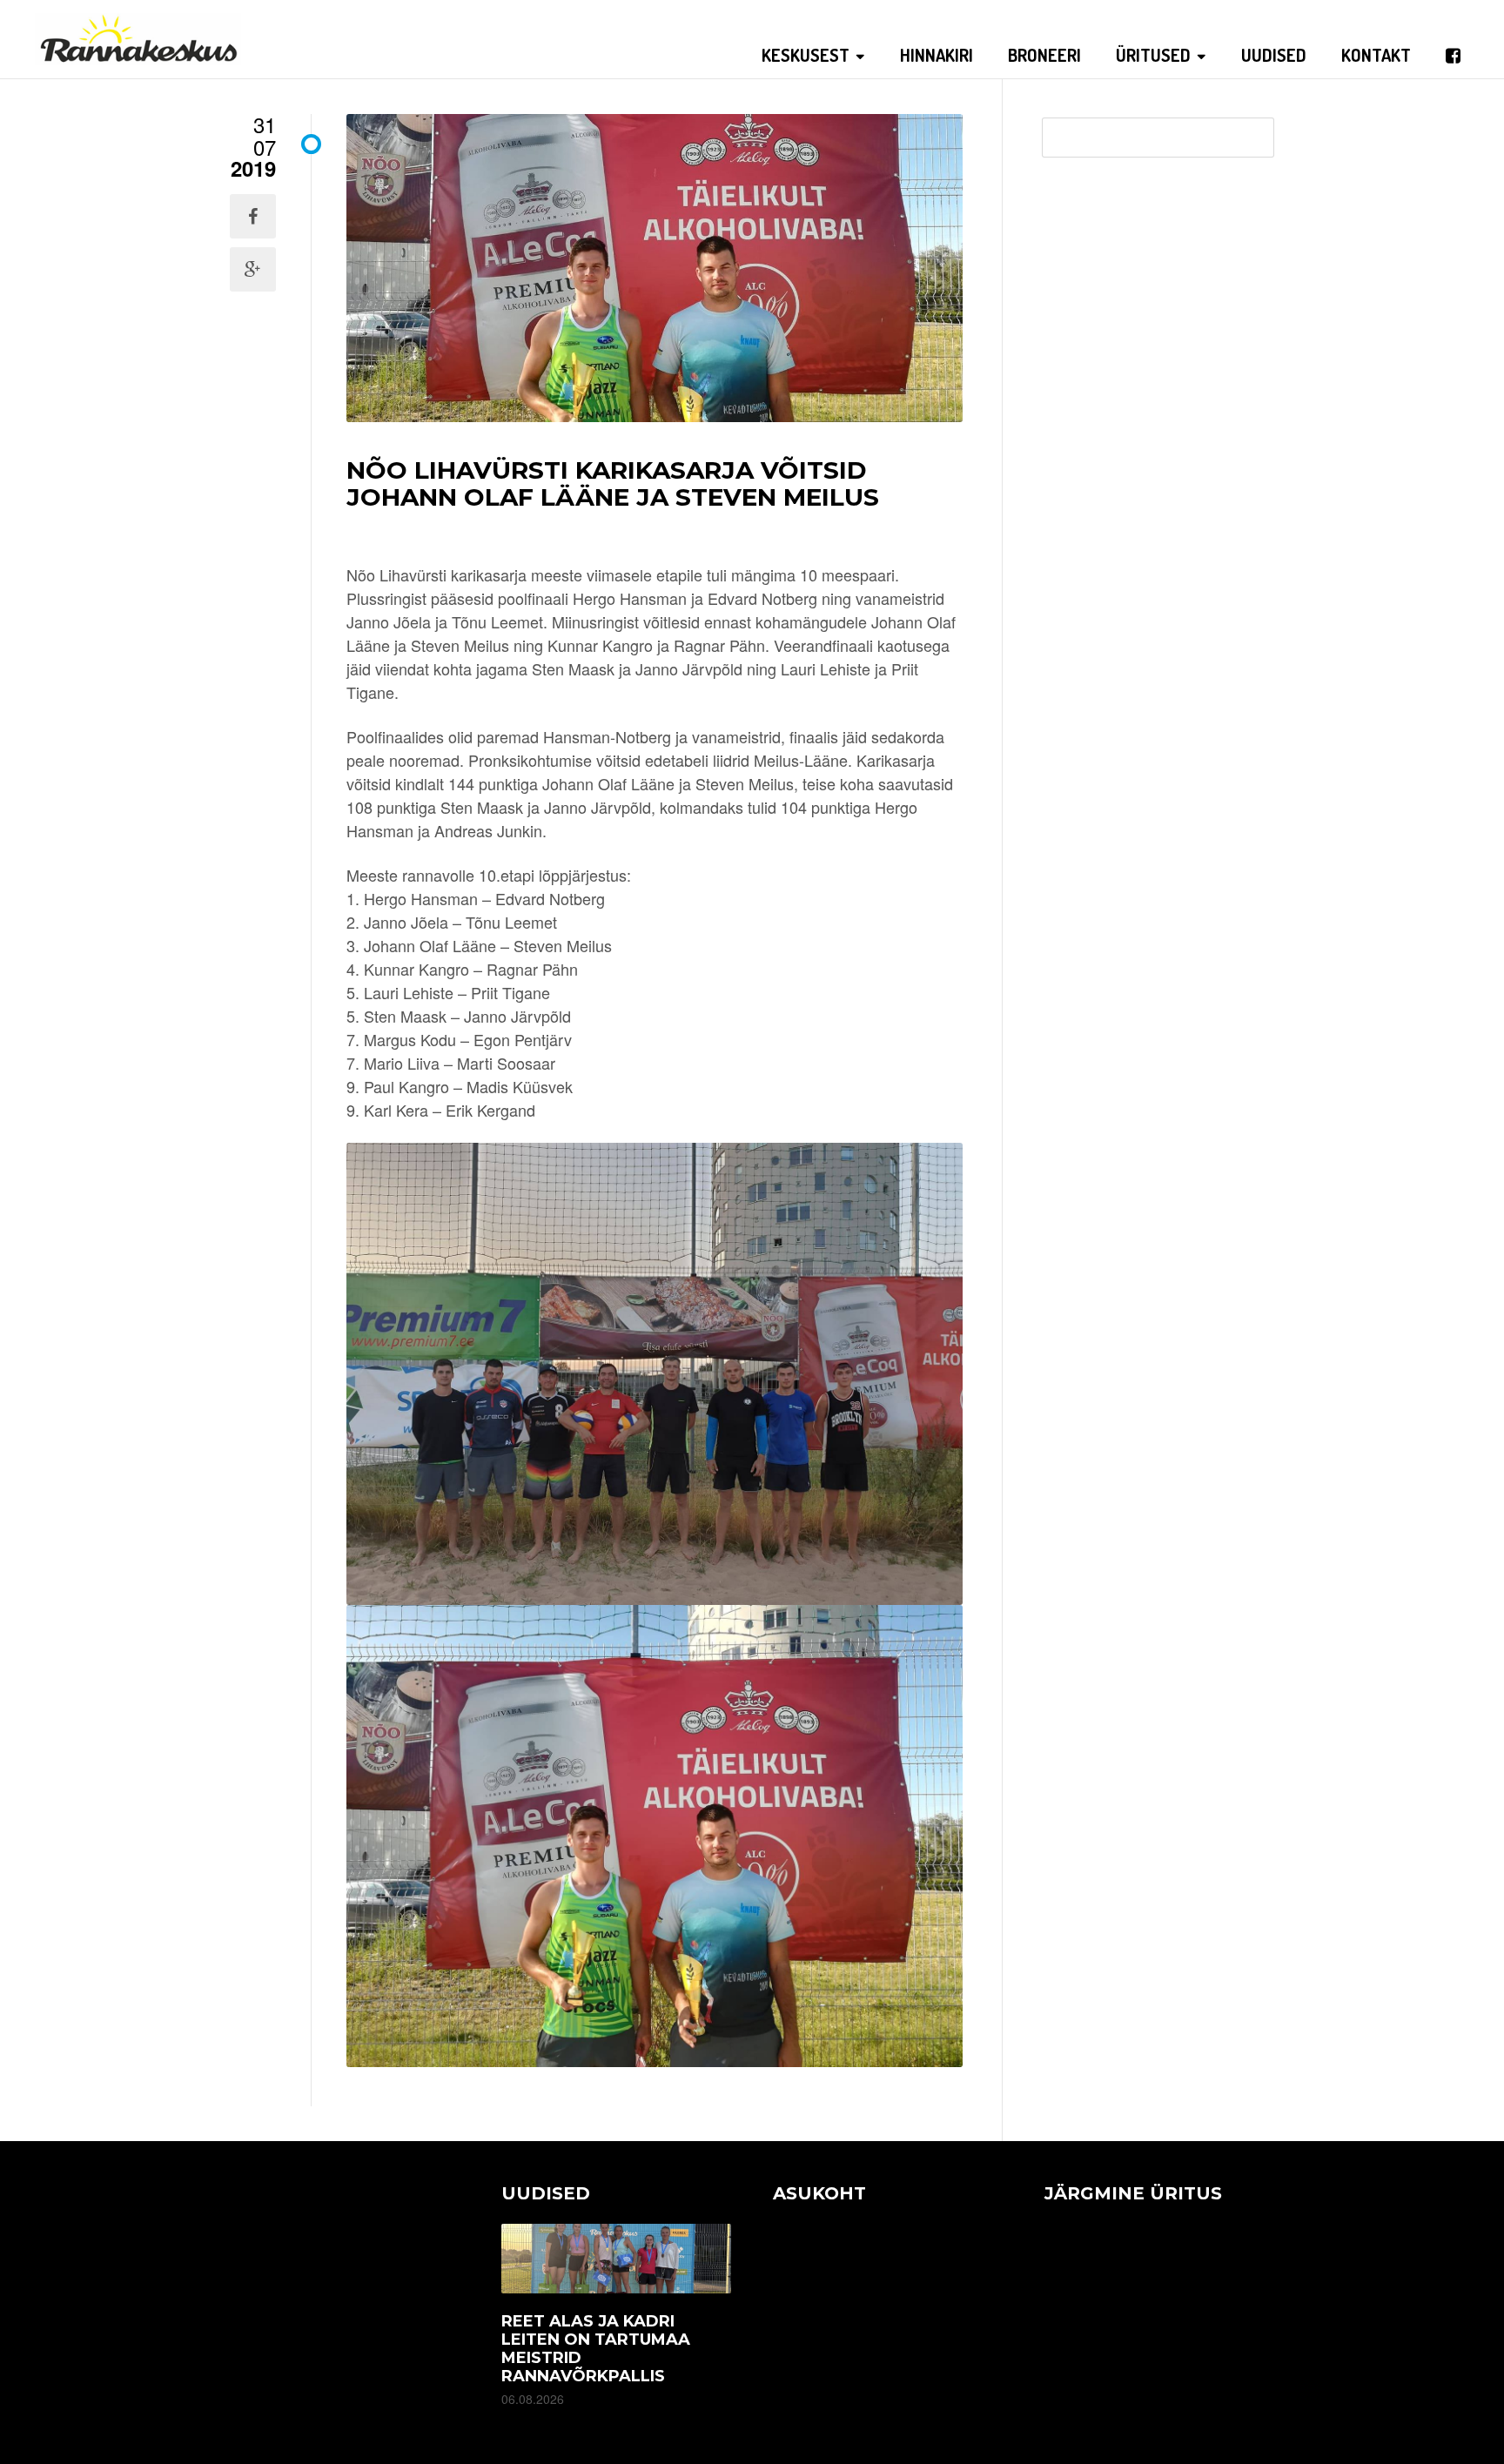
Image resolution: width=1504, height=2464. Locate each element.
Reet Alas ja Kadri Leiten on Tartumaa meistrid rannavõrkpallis (596, 2349)
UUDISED (1274, 55)
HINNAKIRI (937, 55)
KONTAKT (1376, 55)
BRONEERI (1044, 55)
